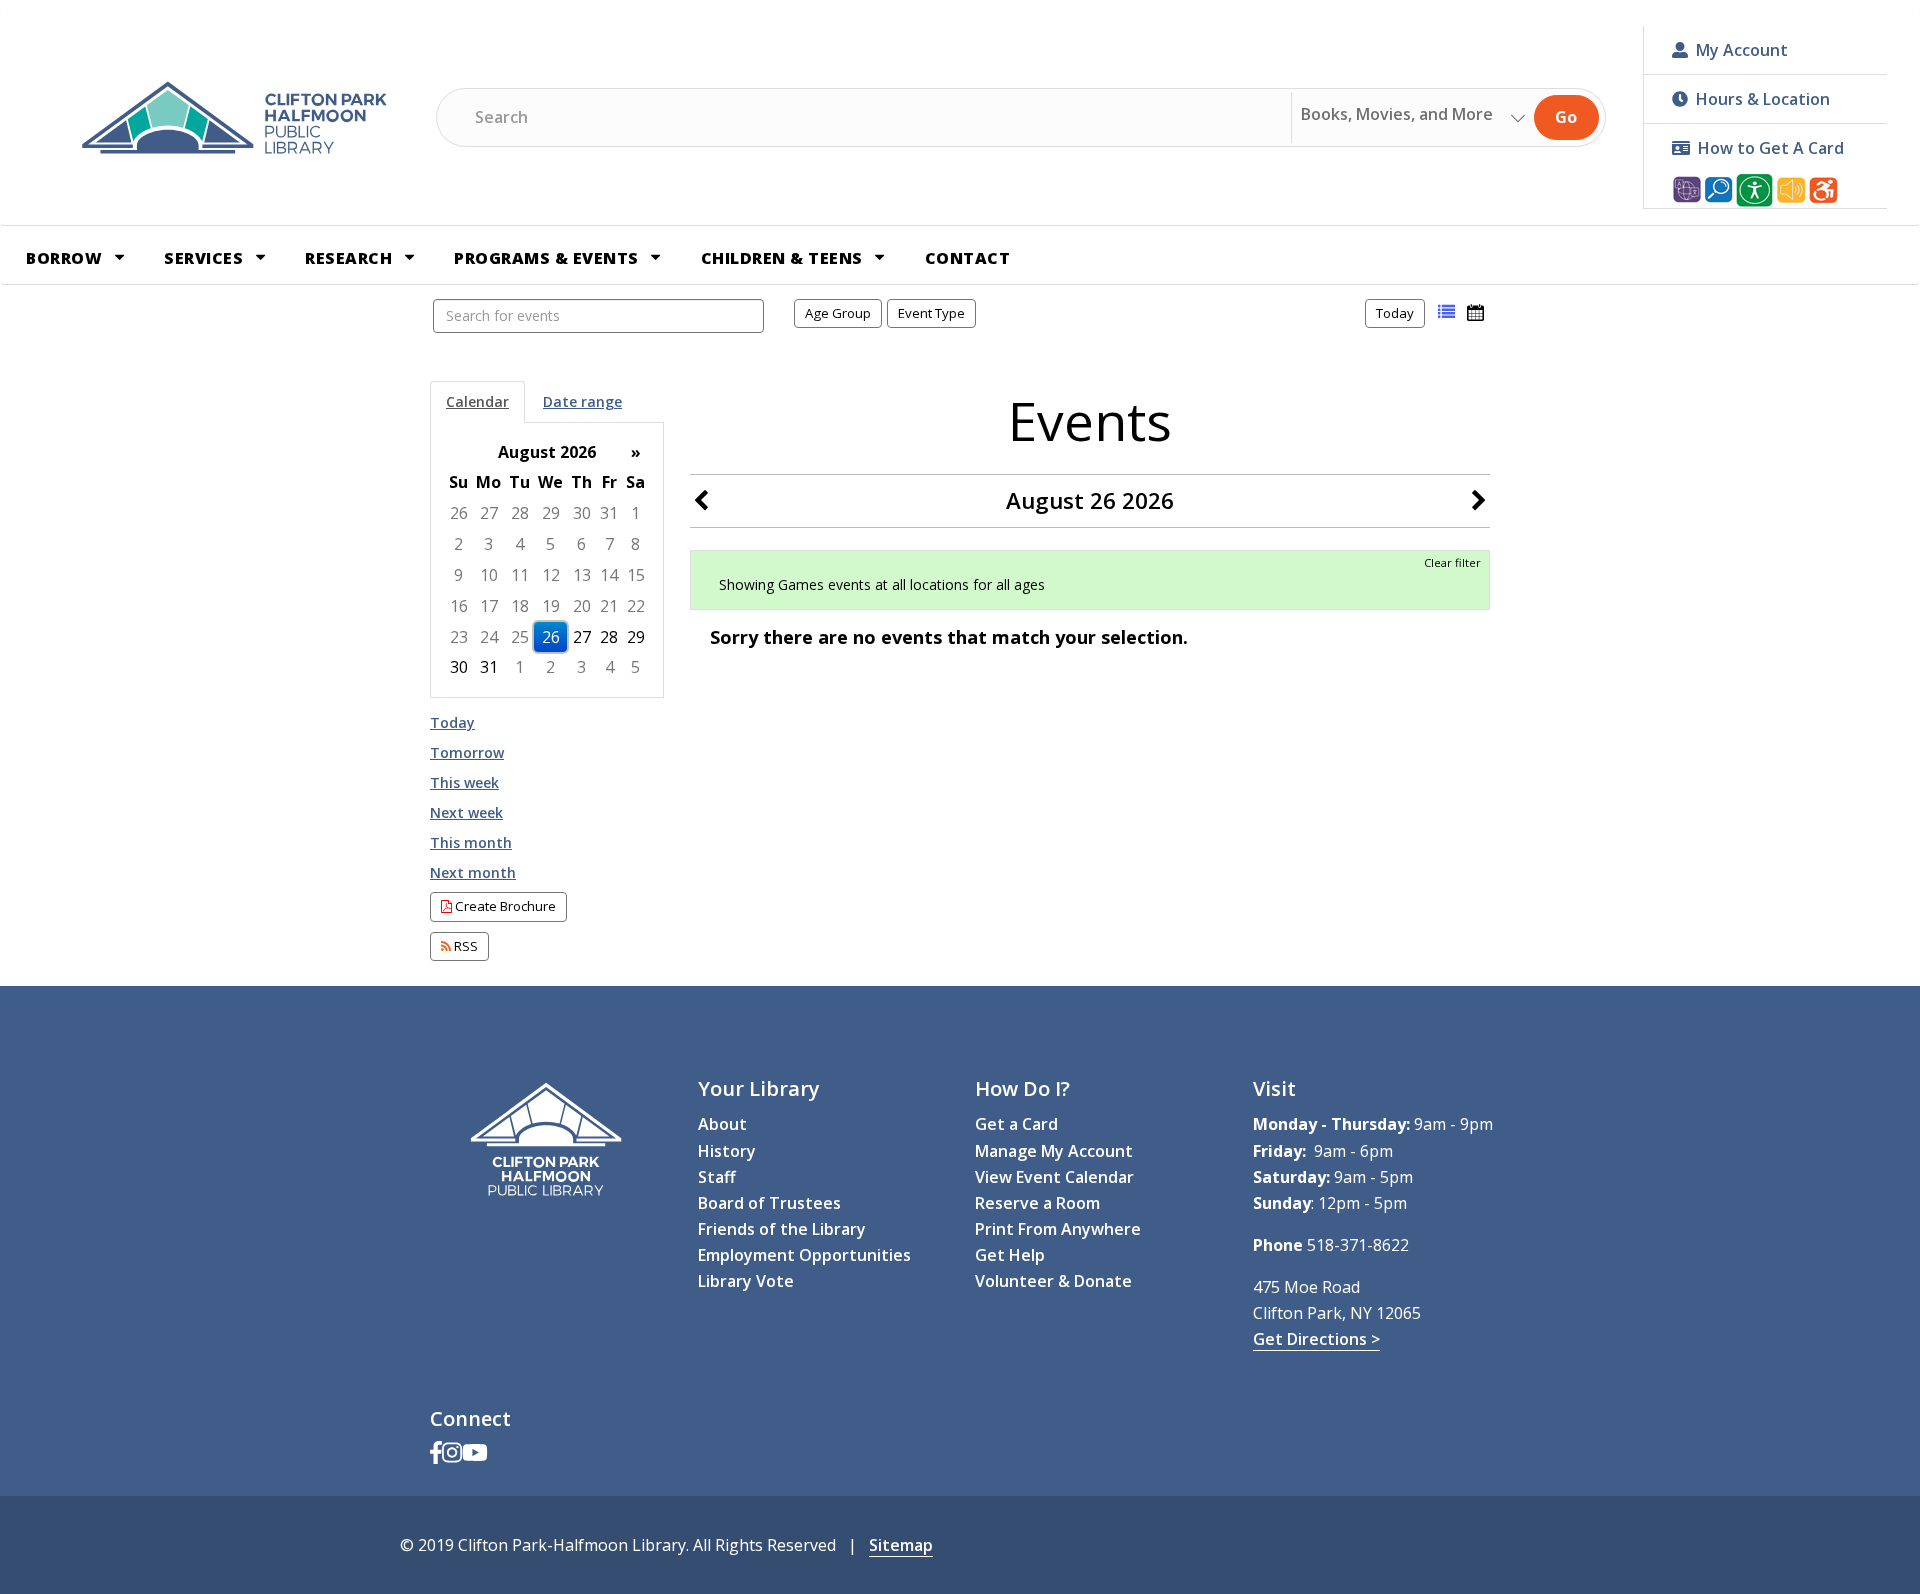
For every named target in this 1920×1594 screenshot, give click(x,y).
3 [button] (488, 544)
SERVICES (206, 258)
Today (1395, 313)
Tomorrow (467, 752)
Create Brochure (504, 906)
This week (464, 782)
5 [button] (550, 544)
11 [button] (520, 575)
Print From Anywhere (1058, 1229)
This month (471, 842)
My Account (1742, 50)
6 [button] (581, 544)
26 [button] (459, 513)
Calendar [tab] (477, 401)
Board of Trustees (769, 1203)
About (722, 1124)
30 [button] (582, 513)
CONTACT (968, 258)
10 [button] (489, 575)
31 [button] (609, 513)
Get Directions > (1316, 1339)
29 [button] (551, 513)
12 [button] (551, 575)
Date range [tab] (582, 401)
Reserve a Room (1037, 1203)
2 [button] (458, 544)
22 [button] (636, 606)
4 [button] (519, 544)
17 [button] (489, 606)
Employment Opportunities (804, 1255)
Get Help (1010, 1255)
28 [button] (520, 513)
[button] (1446, 312)
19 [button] (551, 606)
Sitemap (901, 1545)
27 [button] (489, 513)
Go (1566, 117)
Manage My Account (1054, 1151)
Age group (838, 313)
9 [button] (458, 575)
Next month (473, 872)
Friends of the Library (782, 1229)
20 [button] (582, 606)
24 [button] (489, 637)
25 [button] (520, 637)
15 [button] (636, 575)
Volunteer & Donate (1053, 1281)
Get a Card (1016, 1124)
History (727, 1151)
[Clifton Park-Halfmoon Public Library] (234, 118)
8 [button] (635, 544)
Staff (717, 1177)
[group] (547, 560)
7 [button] (609, 544)
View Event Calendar (1054, 1177)
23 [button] (459, 637)
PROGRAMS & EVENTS (548, 258)
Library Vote (746, 1281)
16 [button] (459, 606)
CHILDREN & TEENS (784, 258)
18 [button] (520, 606)
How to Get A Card (1771, 148)
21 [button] (609, 606)
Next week (466, 812)
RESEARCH (351, 258)
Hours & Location (1763, 99)
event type (931, 313)
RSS (464, 946)
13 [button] (582, 575)
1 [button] (635, 513)
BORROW (66, 258)
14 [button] (609, 575)
